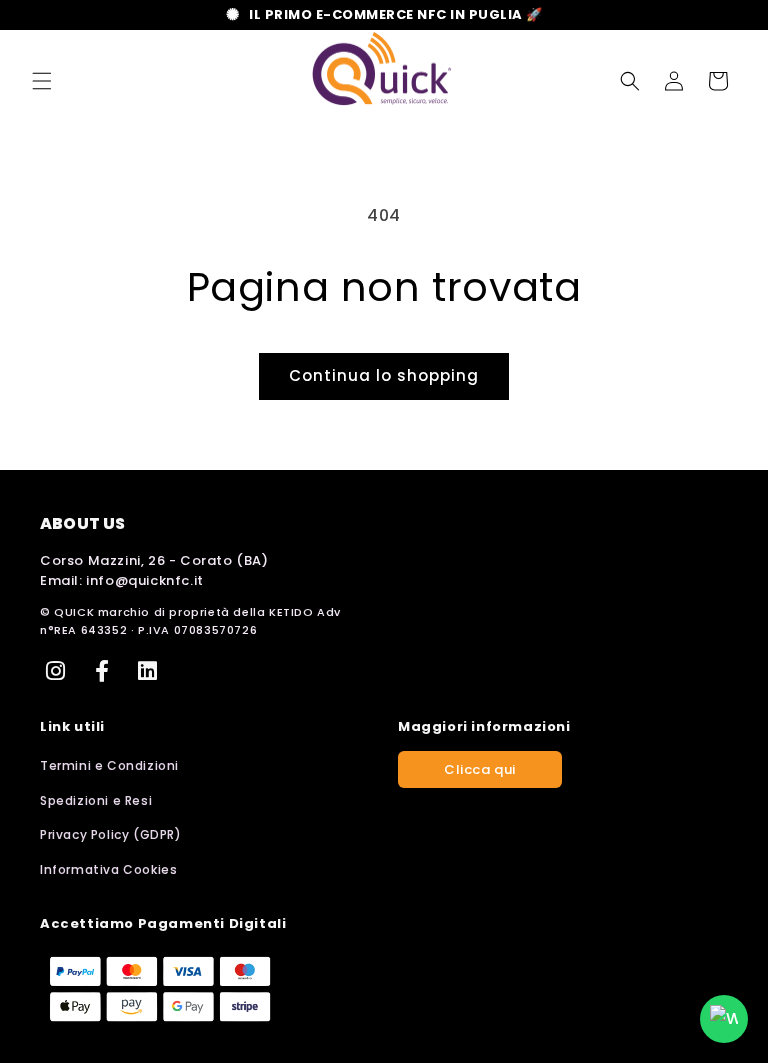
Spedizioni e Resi (96, 800)
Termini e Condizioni (109, 765)
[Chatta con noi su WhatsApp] (724, 1019)
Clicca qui (480, 769)
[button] (42, 81)
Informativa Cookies (108, 869)
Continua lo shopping (384, 375)
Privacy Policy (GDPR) (111, 834)
